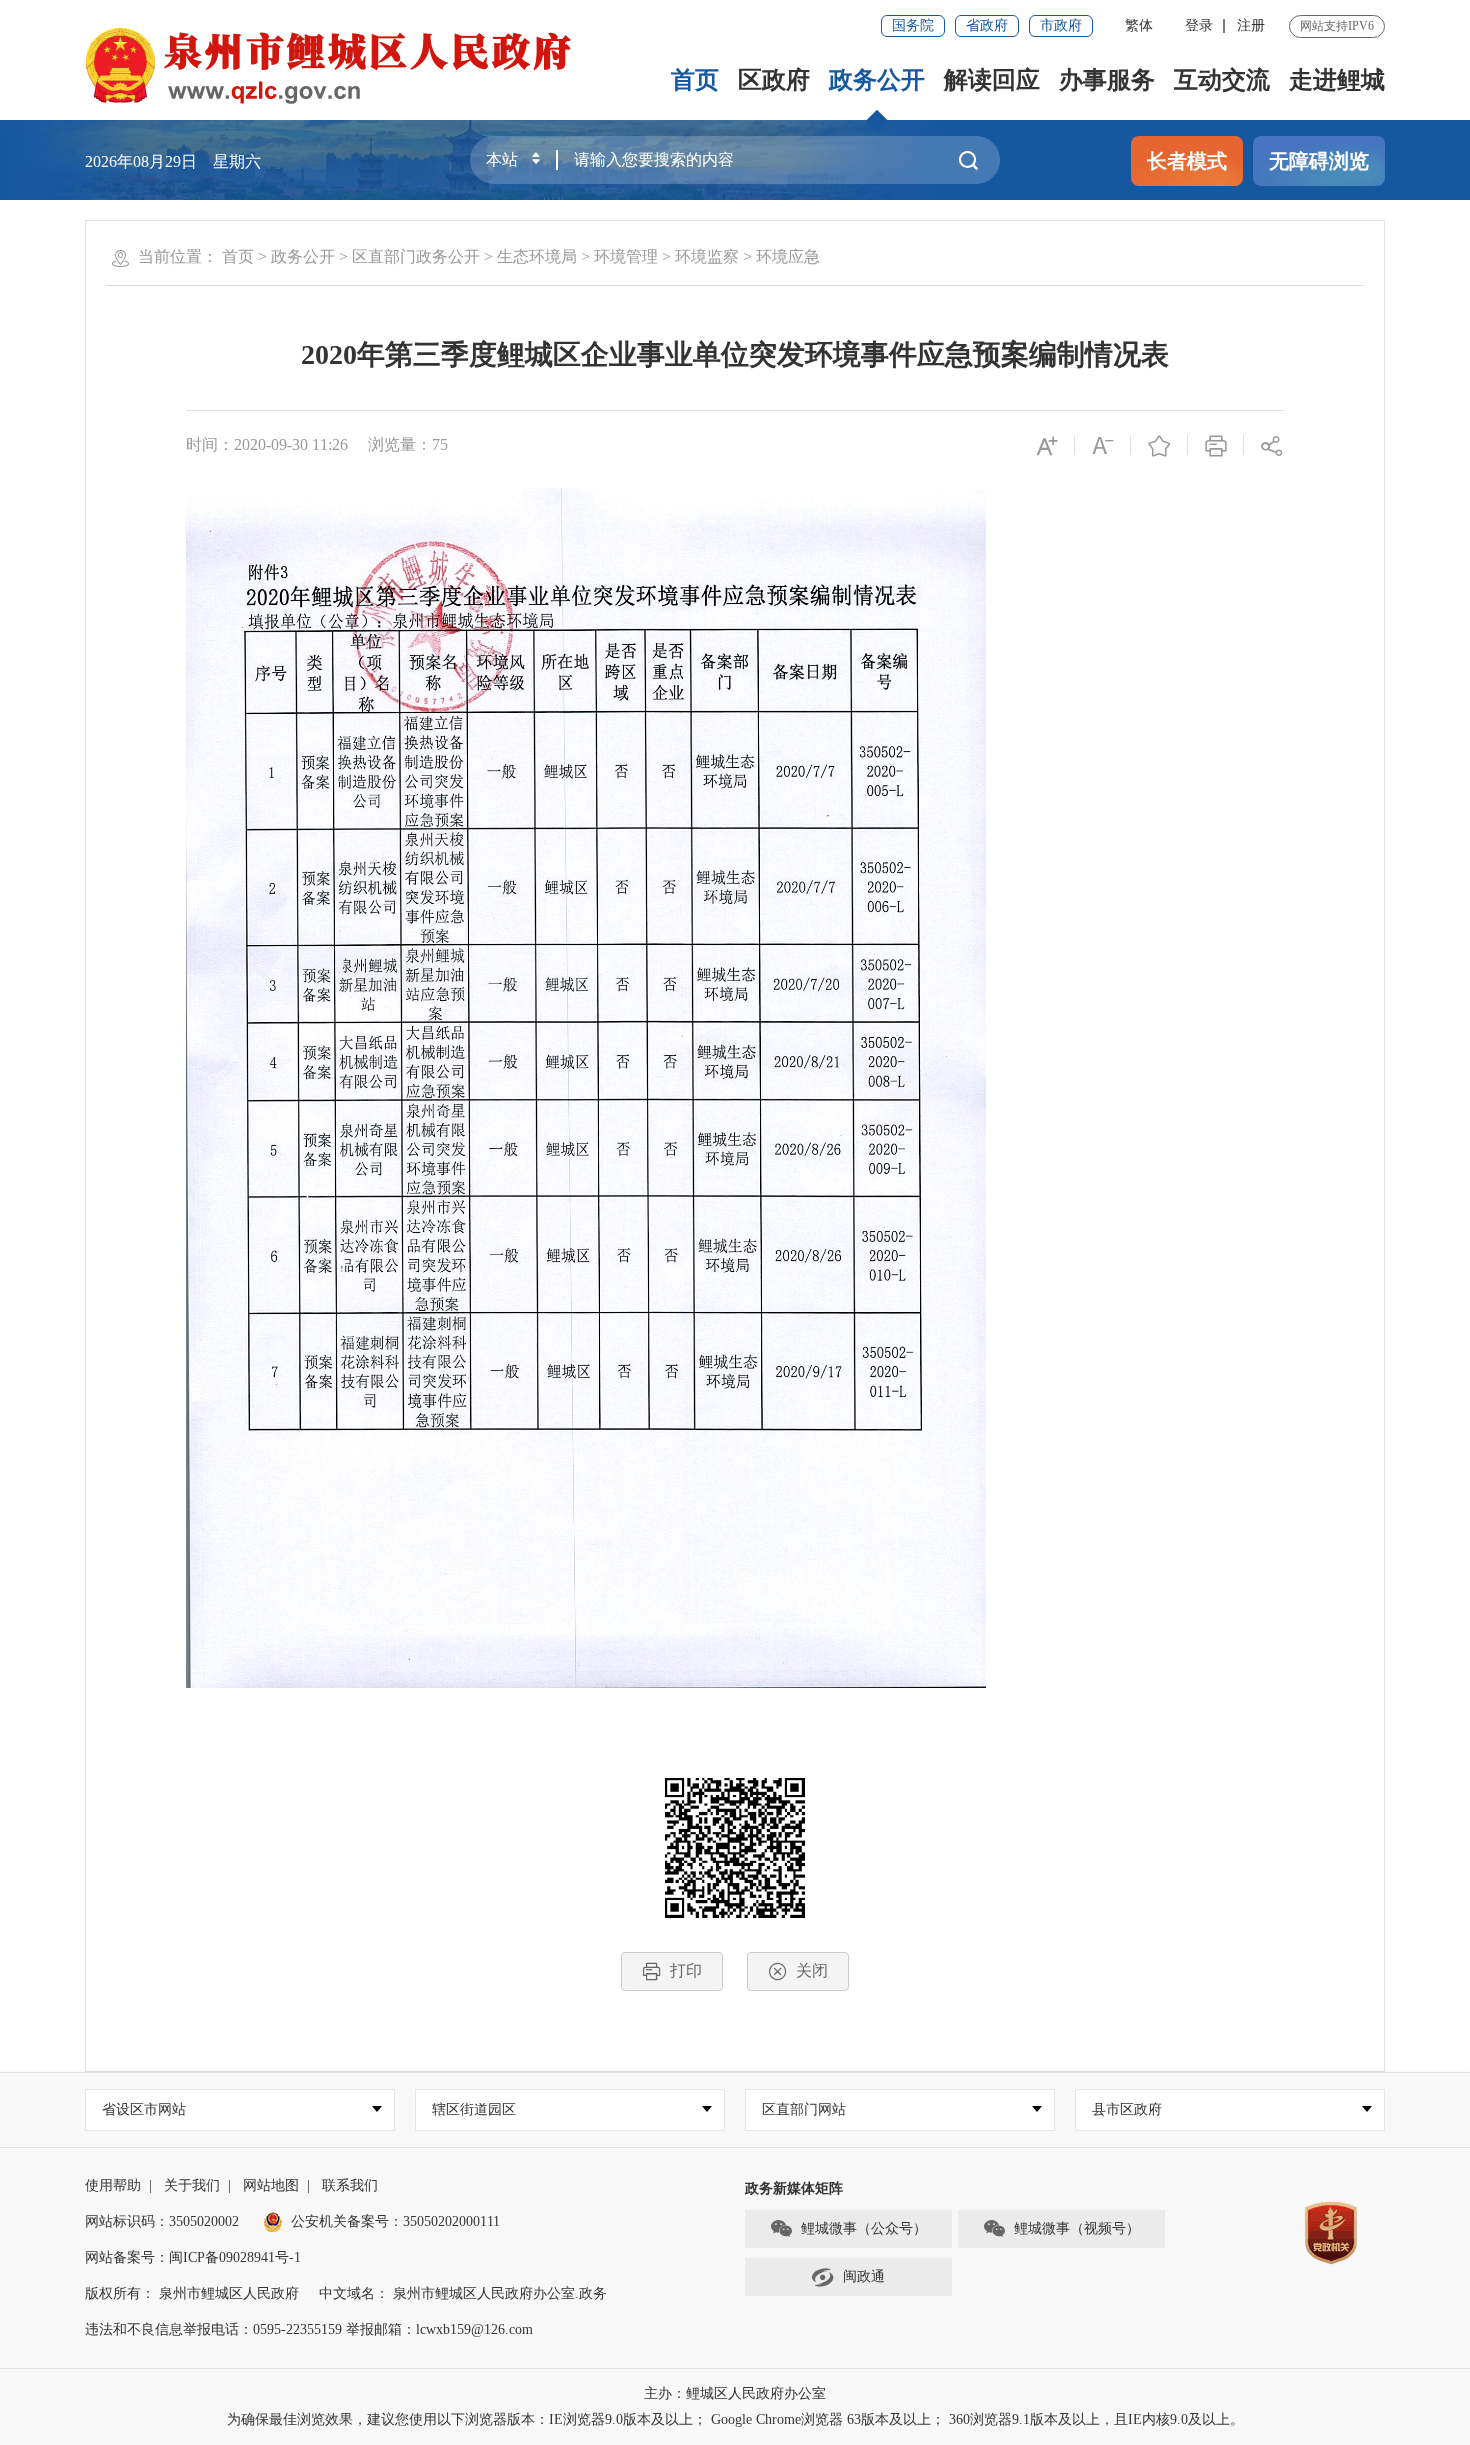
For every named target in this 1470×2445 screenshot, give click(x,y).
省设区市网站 (144, 2109)
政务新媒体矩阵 (794, 2188)
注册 (1251, 25)
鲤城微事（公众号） (864, 2228)
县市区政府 (1127, 2109)
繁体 (1139, 25)
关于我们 (192, 2185)
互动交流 (1222, 80)
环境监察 (707, 256)
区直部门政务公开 (416, 256)
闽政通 (864, 2276)
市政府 (1061, 25)
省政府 (987, 25)
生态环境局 (537, 256)
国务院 (913, 25)
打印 (686, 1970)
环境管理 (626, 256)
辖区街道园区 (474, 2109)
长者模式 (1187, 161)
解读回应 (992, 80)
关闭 (812, 1970)
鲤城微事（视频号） (1077, 2228)
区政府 (774, 80)
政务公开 (877, 80)
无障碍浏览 (1319, 161)
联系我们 (350, 2185)
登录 (1199, 25)
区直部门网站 (804, 2109)
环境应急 (788, 256)
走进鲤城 (1337, 80)
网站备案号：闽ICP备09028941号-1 (193, 2257)
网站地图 (271, 2185)
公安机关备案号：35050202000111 (395, 2221)
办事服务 (1107, 80)
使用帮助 (113, 2185)
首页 (695, 80)
